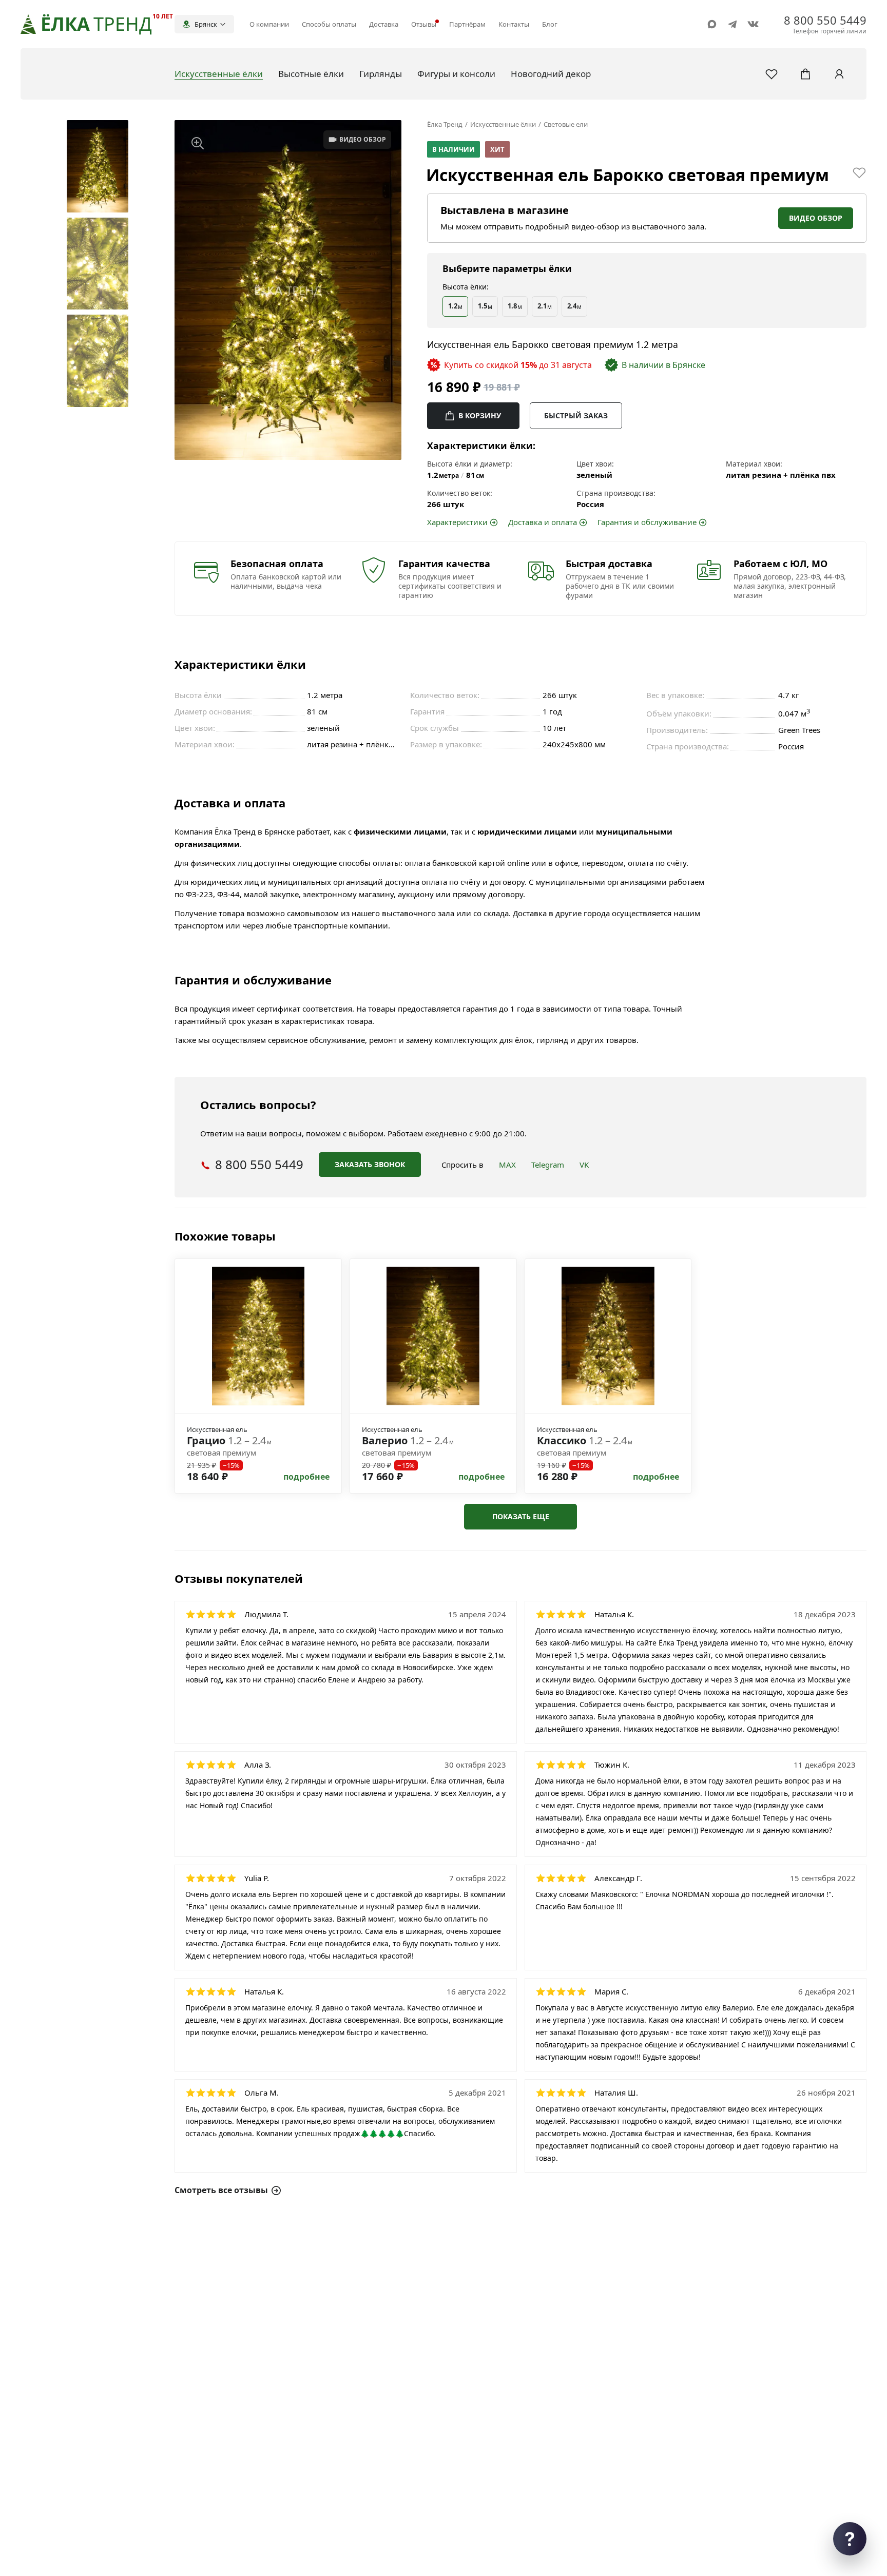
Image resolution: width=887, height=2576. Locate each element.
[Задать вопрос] (850, 2539)
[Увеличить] (198, 143)
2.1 (545, 306)
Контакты (514, 24)
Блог (550, 24)
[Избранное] (772, 74)
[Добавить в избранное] (859, 172)
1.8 (515, 306)
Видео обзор (816, 218)
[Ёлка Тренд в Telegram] (732, 24)
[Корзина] (805, 74)
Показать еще (521, 1516)
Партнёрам (467, 24)
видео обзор (363, 139)
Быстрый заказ (576, 415)
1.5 (485, 306)
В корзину (480, 415)
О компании (269, 24)
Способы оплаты (329, 24)
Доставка (384, 24)
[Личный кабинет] (839, 74)
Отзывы (424, 24)
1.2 (455, 306)
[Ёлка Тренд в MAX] (712, 24)
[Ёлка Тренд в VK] (753, 24)
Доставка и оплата (543, 522)
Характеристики (457, 522)
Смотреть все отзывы (221, 2190)
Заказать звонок (370, 1164)
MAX (507, 1165)
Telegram (548, 1165)
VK (584, 1165)
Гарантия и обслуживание (647, 522)
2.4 (574, 306)
